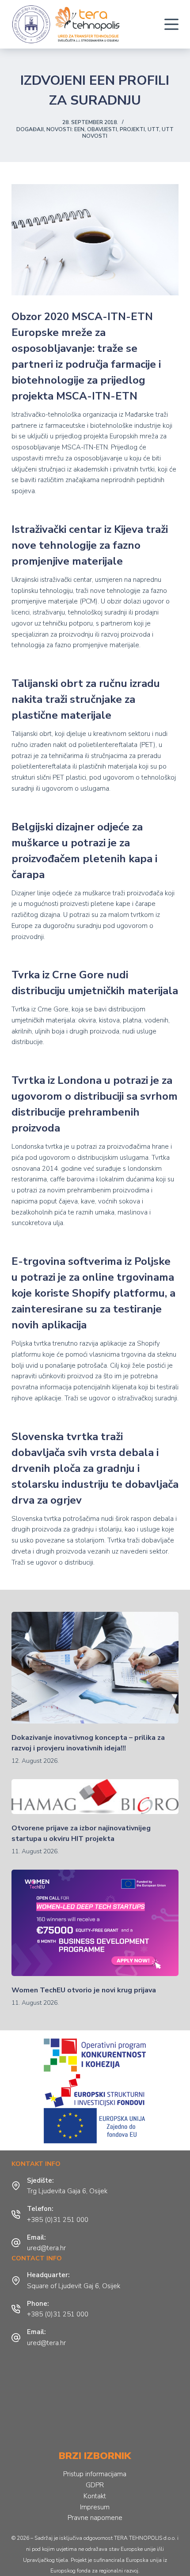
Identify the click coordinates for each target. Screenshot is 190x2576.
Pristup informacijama (95, 2474)
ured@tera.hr (46, 2248)
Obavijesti (102, 129)
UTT (153, 129)
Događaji (30, 129)
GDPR (95, 2485)
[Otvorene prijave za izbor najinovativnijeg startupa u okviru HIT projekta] (95, 1797)
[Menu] (171, 24)
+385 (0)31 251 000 (58, 2220)
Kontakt (95, 2496)
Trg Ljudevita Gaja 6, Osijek (67, 2191)
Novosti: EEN (65, 129)
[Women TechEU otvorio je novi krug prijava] (95, 1923)
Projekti (132, 129)
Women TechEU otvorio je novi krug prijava (84, 1990)
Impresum (95, 2507)
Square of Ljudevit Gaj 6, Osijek (74, 2286)
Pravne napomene (95, 2518)
